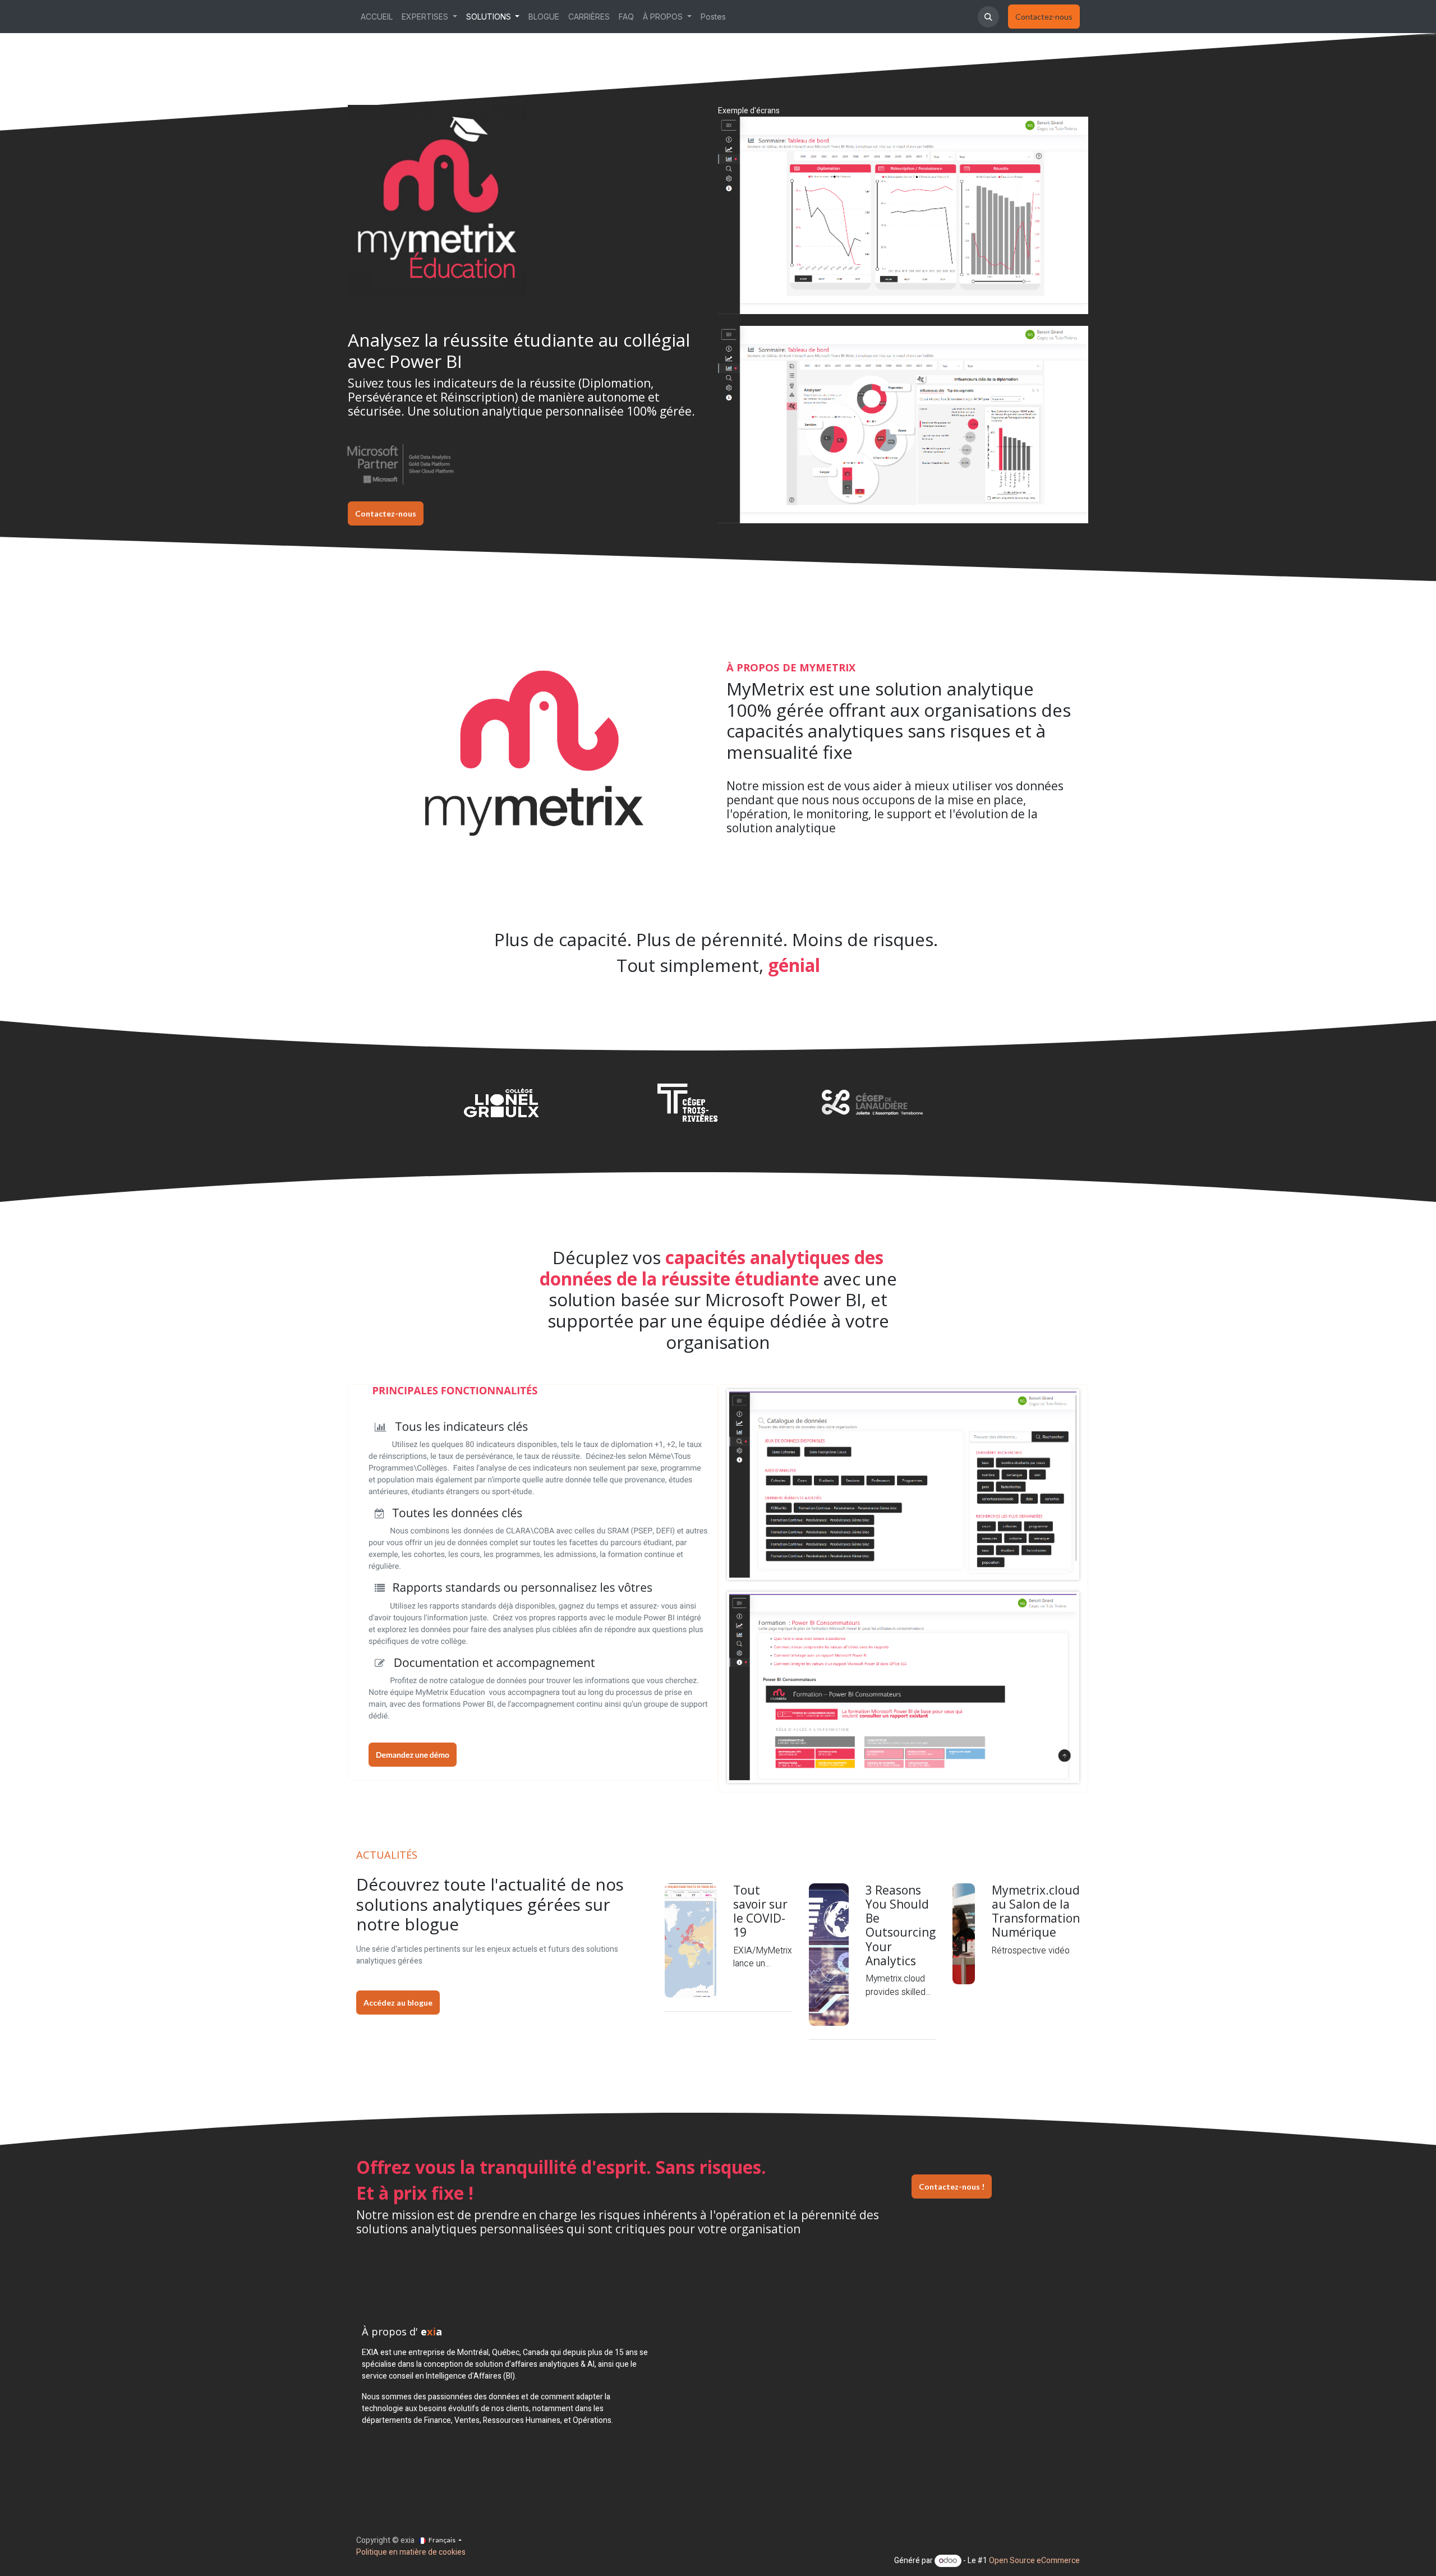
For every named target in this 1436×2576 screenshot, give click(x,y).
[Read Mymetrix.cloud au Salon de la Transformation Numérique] (964, 1934)
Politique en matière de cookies (411, 2552)
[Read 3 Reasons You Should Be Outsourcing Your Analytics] (829, 1955)
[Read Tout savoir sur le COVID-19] (691, 1941)
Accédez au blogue (398, 2003)
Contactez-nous (386, 513)
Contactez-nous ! (952, 2186)
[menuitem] (377, 17)
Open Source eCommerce (1034, 2561)
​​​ (1044, 17)
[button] (988, 17)
